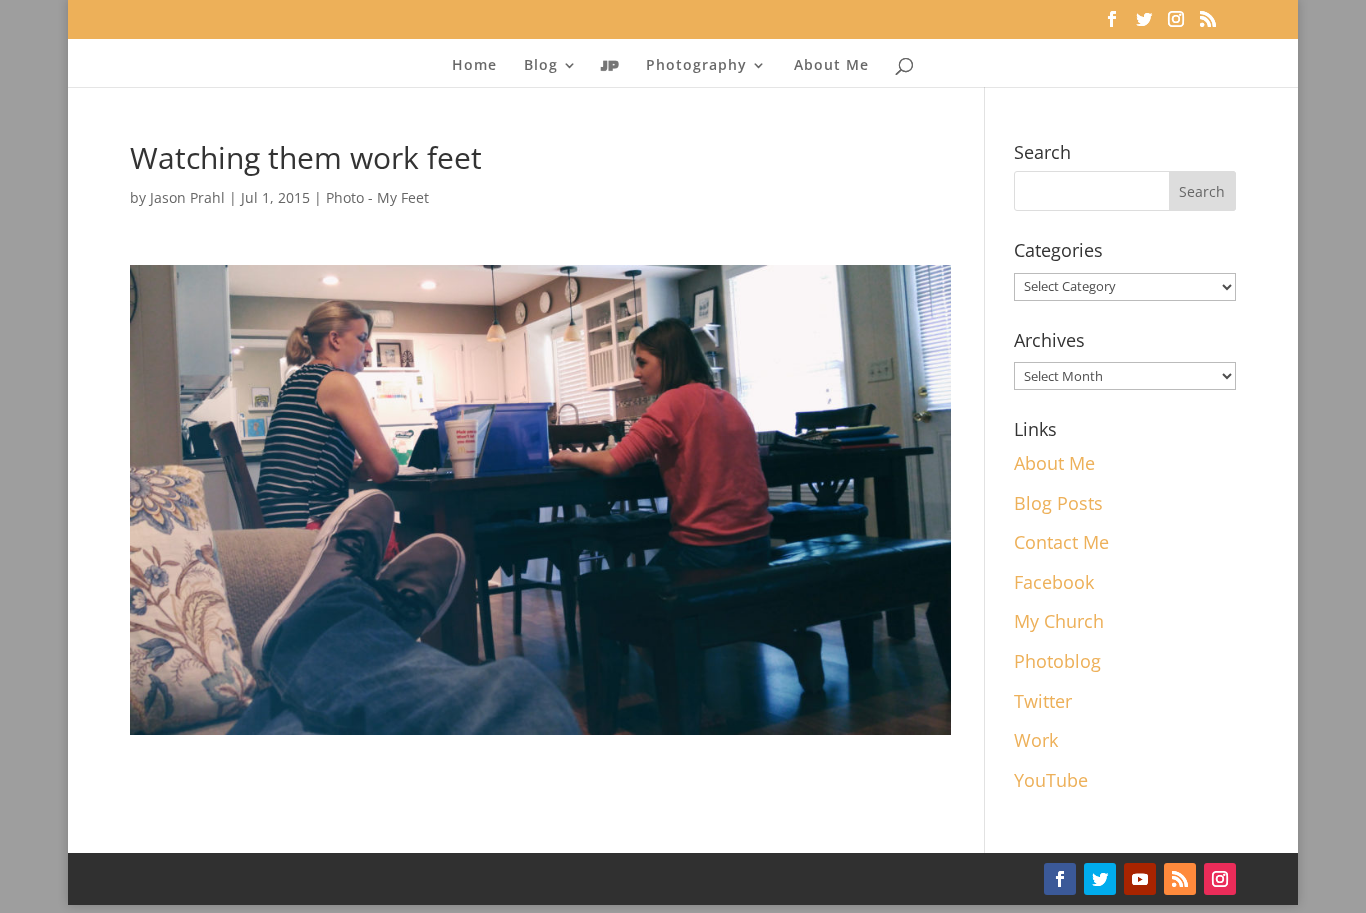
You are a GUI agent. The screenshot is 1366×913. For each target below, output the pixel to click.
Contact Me (1061, 542)
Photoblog (1057, 661)
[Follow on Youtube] (1140, 879)
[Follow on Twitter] (1100, 879)
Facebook (1054, 582)
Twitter (1043, 701)
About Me (831, 66)
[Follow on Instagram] (1220, 879)
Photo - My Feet (377, 197)
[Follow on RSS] (1180, 879)
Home (474, 66)
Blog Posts (1058, 503)
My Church (1059, 621)
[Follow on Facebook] (1060, 879)
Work (1036, 740)
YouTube (1051, 780)
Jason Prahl (187, 197)
